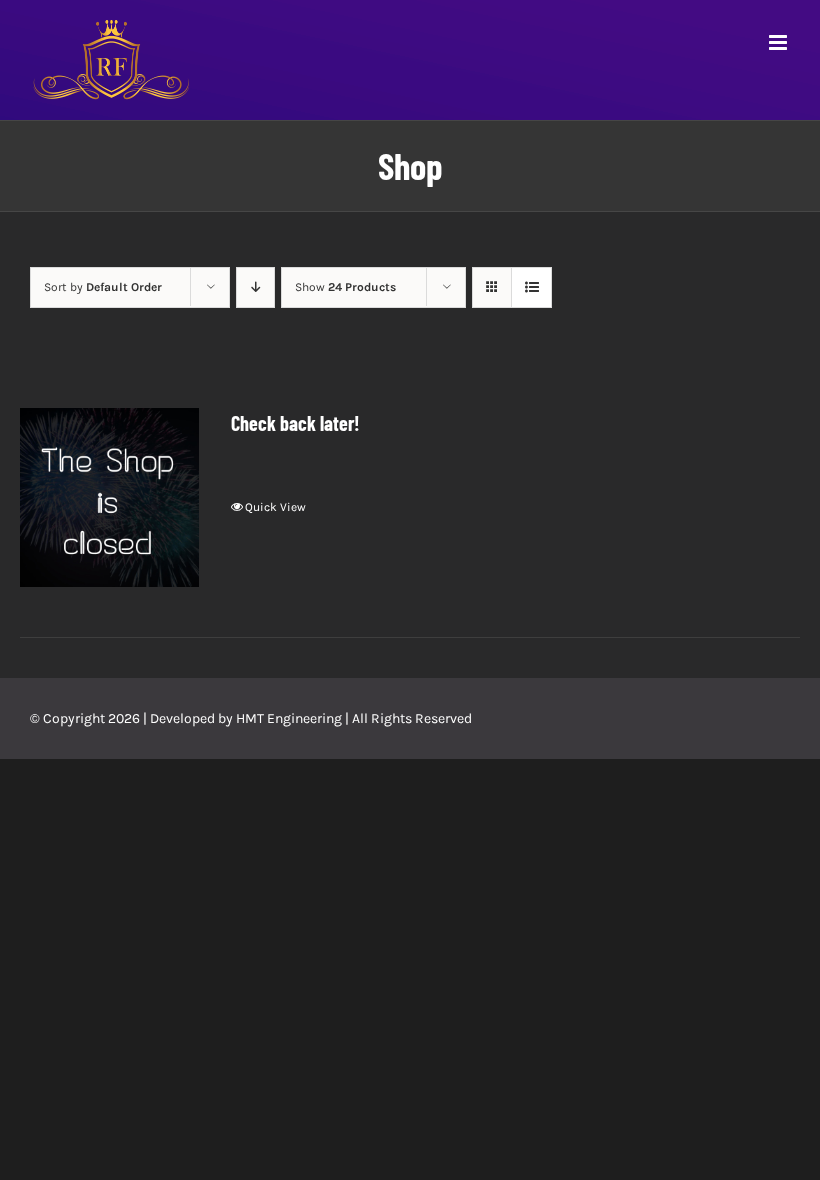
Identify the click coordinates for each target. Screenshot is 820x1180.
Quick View (275, 507)
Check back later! (295, 423)
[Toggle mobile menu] (779, 42)
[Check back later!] (109, 497)
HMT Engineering (289, 718)
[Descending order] (255, 287)
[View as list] (531, 287)
